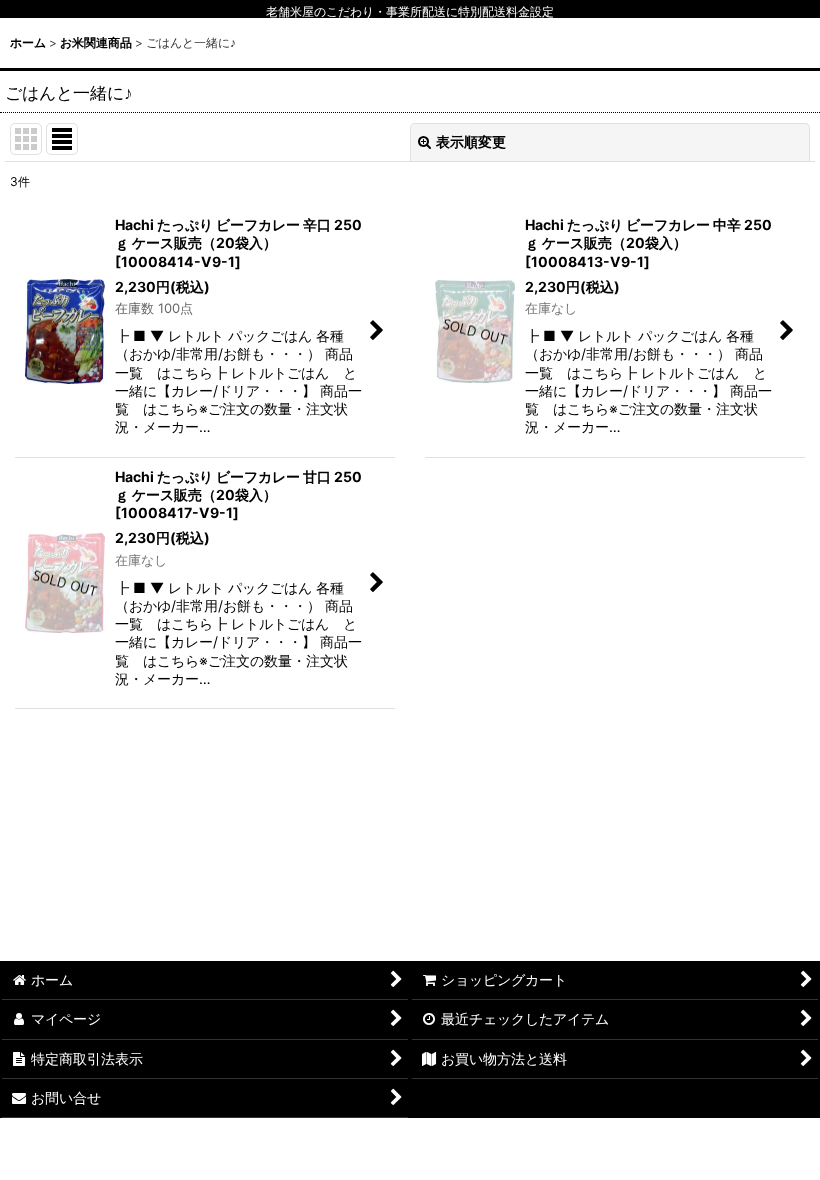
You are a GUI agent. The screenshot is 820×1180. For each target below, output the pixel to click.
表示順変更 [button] (471, 141)
